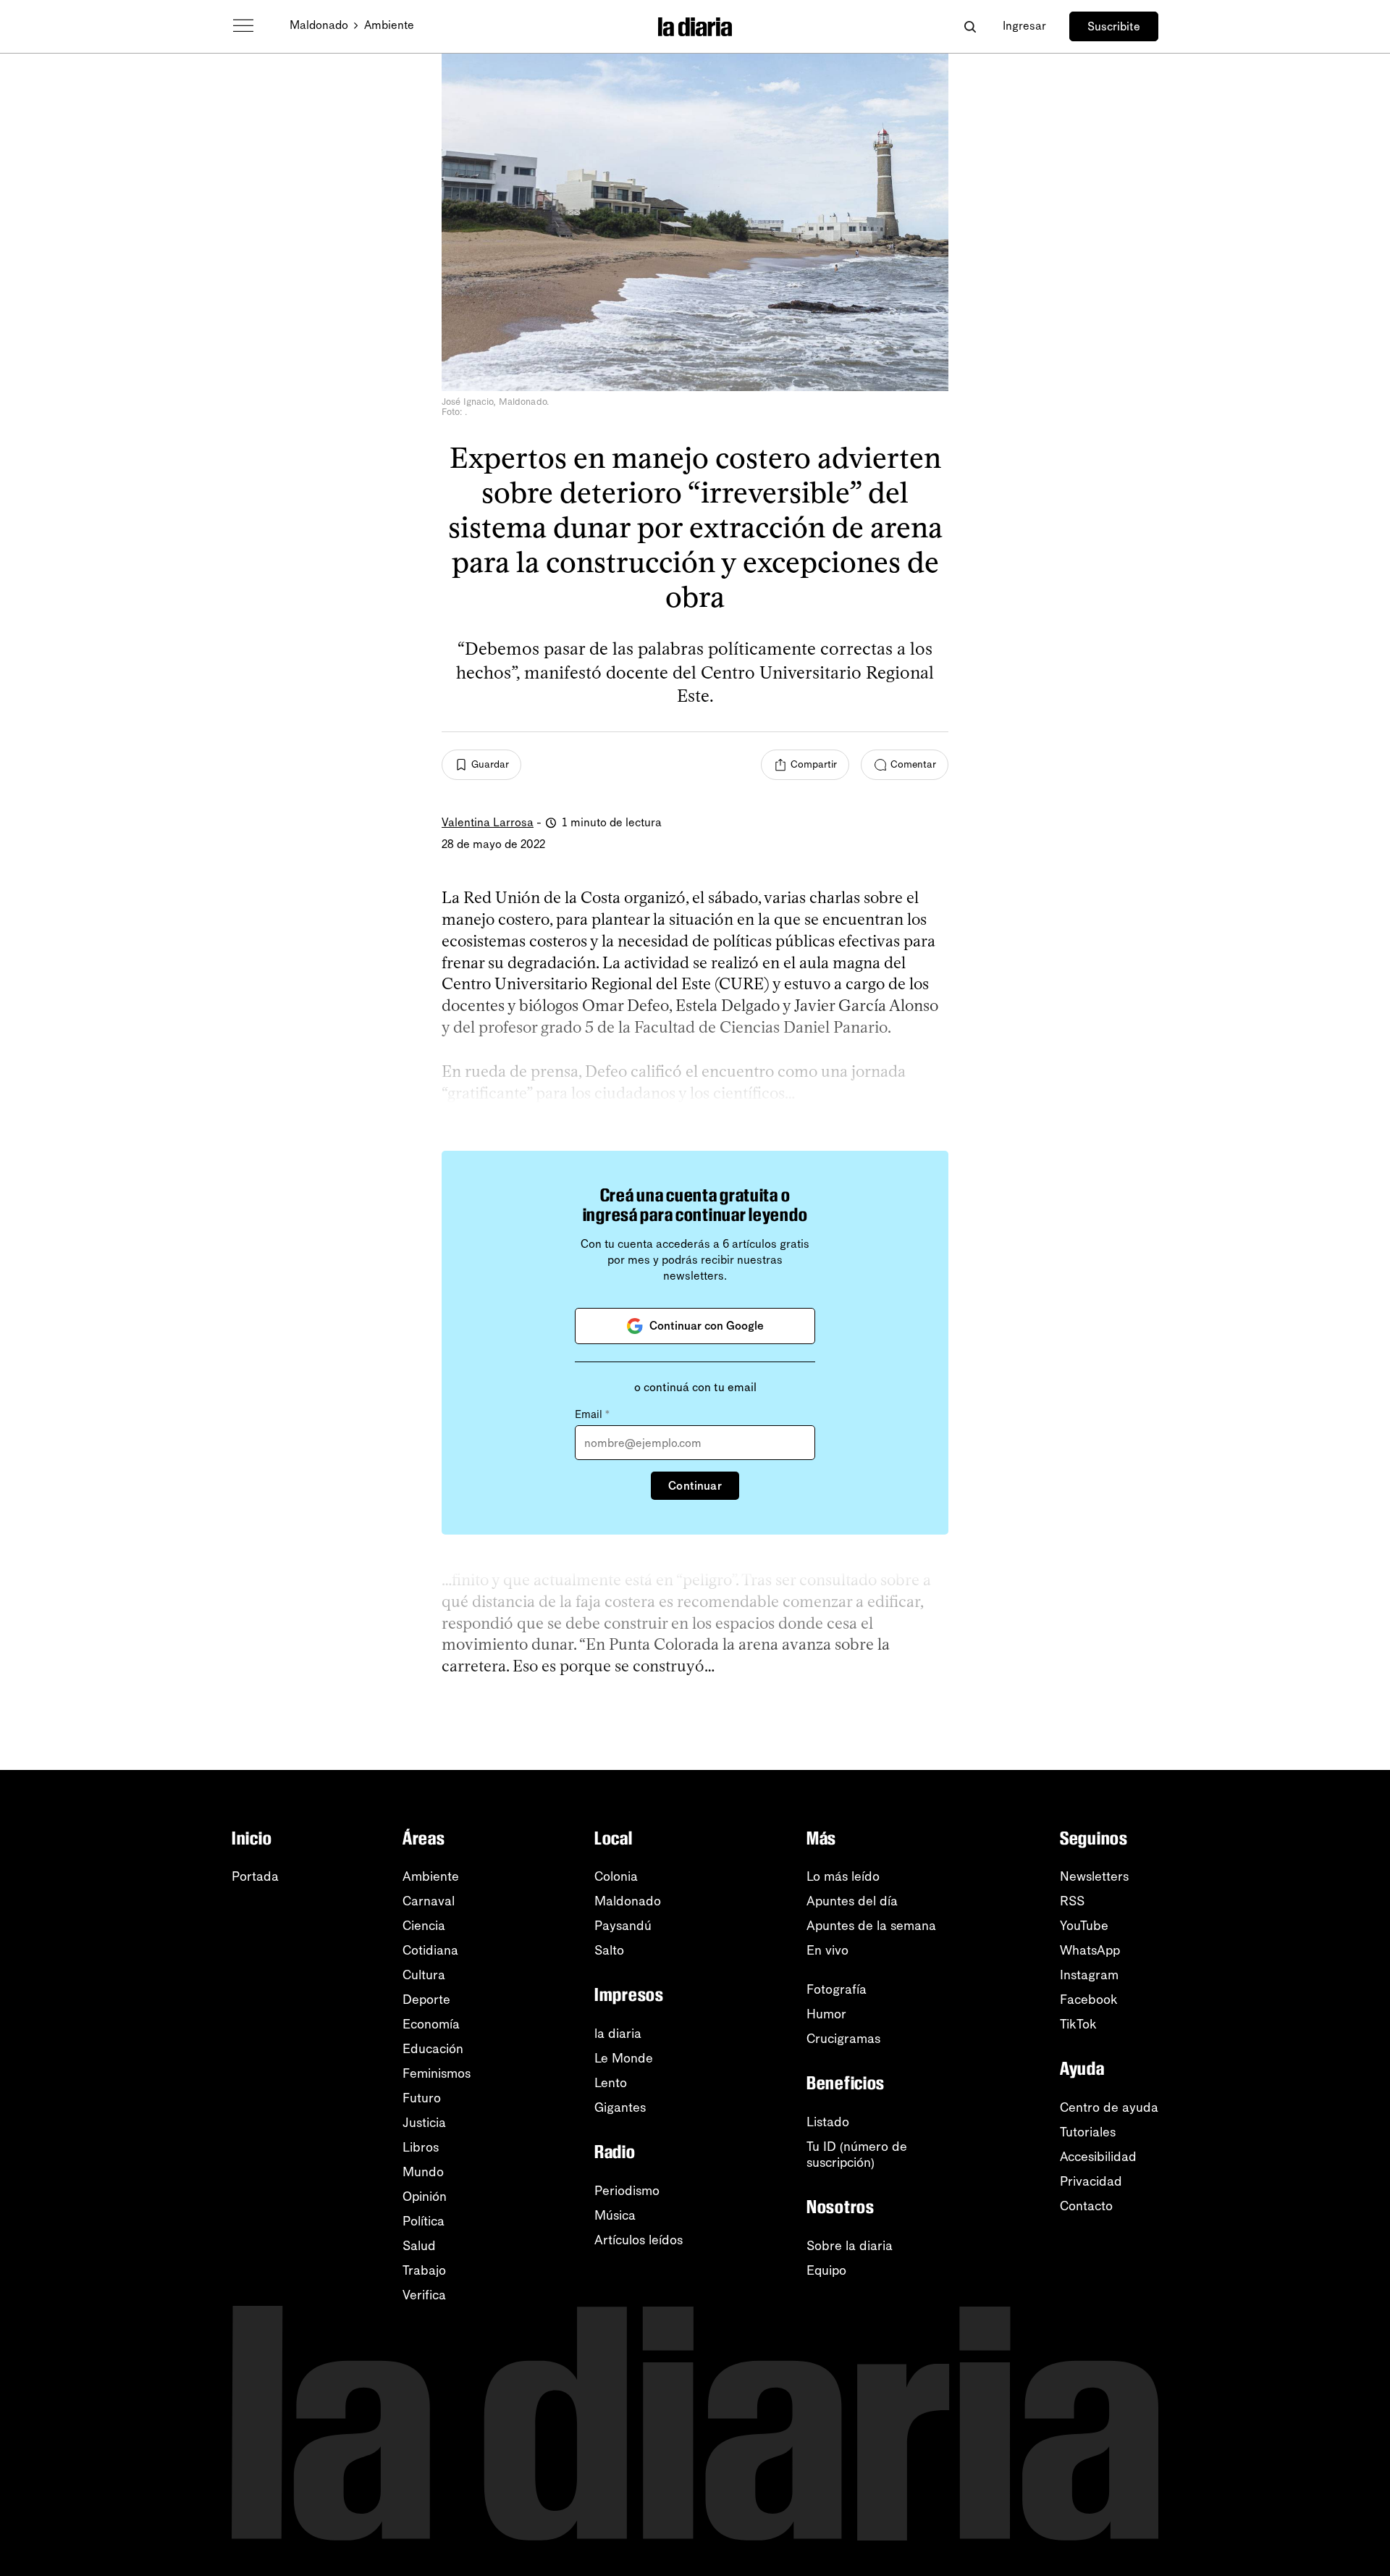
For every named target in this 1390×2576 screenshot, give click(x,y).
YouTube (1084, 1926)
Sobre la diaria (850, 2246)
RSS (1072, 1901)
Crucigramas (843, 2039)
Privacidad (1091, 2181)
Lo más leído (843, 1876)
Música (615, 2215)
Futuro (422, 2098)
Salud (419, 2246)
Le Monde (624, 2058)
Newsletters (1094, 1876)
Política (424, 2221)
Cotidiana (430, 1950)
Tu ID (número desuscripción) (857, 2155)
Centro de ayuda (1109, 2107)
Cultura (424, 1975)
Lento (611, 2083)
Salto (609, 1950)
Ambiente (389, 25)
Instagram (1089, 1975)
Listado (828, 2122)
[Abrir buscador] (970, 26)
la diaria (618, 2034)
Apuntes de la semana (871, 1926)
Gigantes (620, 2107)
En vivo (827, 1950)
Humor (826, 2014)
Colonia (616, 1876)
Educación (433, 2049)
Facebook (1089, 2000)
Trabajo (424, 2270)
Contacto (1086, 2206)
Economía (431, 2024)
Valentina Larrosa (488, 822)
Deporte (426, 2000)
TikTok (1078, 2024)
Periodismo (627, 2191)
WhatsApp (1090, 1950)
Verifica (424, 2295)
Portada (255, 1876)
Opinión (425, 2197)
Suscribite (1114, 26)
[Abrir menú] (243, 26)
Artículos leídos (639, 2240)
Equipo (826, 2270)
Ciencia (424, 1926)
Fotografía (837, 1989)
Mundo (423, 2172)
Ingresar (1024, 26)
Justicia (424, 2123)
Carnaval (429, 1901)
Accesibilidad (1098, 2157)
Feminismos (437, 2073)
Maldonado (319, 25)
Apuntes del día (852, 1901)
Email (592, 1414)
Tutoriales (1088, 2132)
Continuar (695, 1486)
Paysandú (623, 1926)
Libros (421, 2147)
